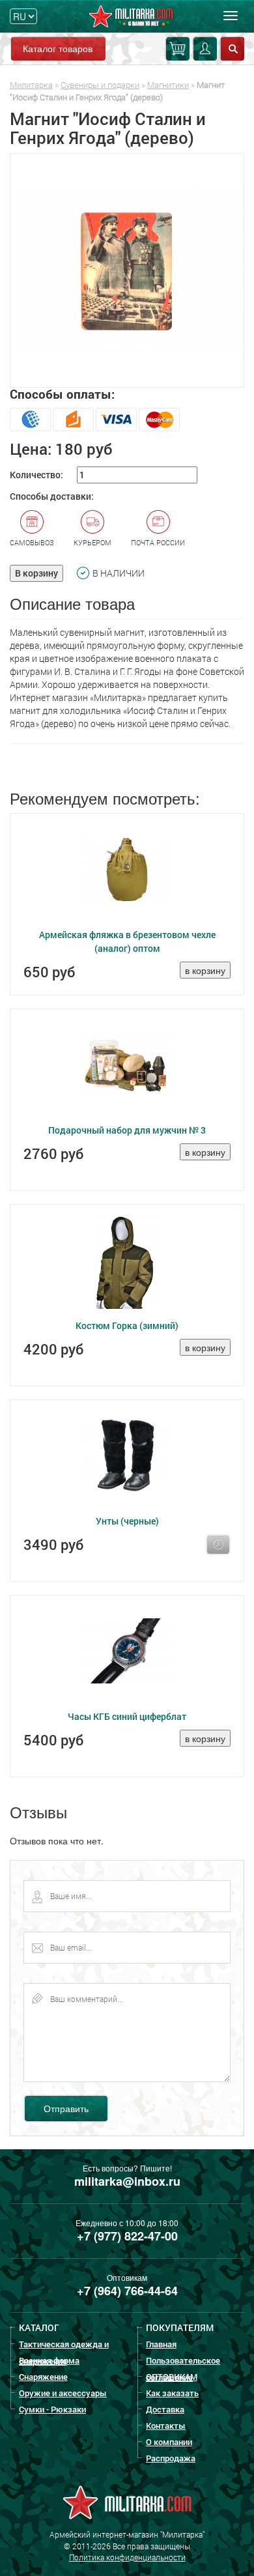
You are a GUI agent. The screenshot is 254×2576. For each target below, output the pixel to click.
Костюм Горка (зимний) (127, 1325)
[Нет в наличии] (218, 1545)
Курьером (92, 542)
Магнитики (168, 85)
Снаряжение (43, 2377)
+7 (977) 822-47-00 (127, 2236)
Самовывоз (32, 542)
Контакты (166, 2426)
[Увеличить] (127, 270)
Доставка (165, 2409)
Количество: (36, 475)
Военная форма (49, 2360)
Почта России (158, 542)
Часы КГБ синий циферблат (127, 1716)
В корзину (36, 573)
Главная (161, 2344)
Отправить (66, 2108)
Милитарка (31, 85)
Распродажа (171, 2458)
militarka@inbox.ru (127, 2181)
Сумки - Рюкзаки (52, 2409)
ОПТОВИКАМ (172, 2377)
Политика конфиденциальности (127, 2557)
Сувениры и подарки (100, 85)
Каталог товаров (58, 48)
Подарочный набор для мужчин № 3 (127, 1130)
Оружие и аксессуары (63, 2393)
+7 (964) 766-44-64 (127, 2291)
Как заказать (172, 2393)
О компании (169, 2442)
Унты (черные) (127, 1521)
